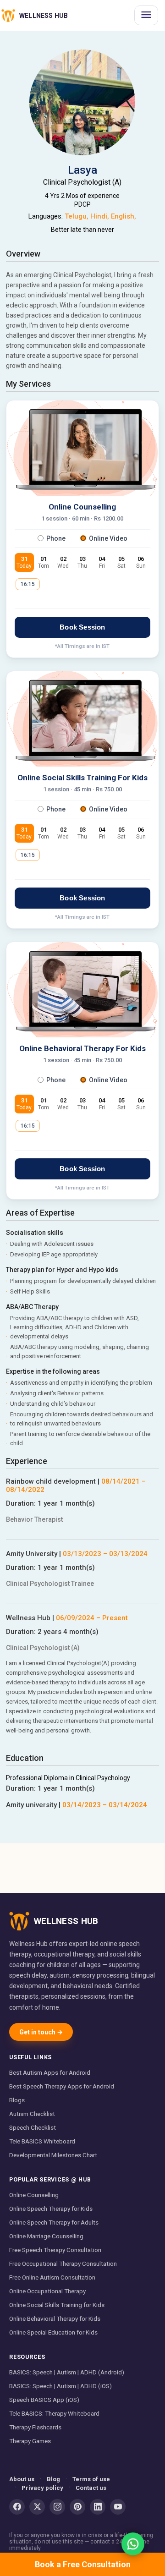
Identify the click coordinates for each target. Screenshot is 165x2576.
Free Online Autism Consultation (52, 2277)
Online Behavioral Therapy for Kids (55, 2318)
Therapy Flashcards (35, 2427)
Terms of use (91, 2479)
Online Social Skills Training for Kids (57, 2305)
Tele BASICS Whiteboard (42, 2141)
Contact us (91, 2488)
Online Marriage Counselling (46, 2236)
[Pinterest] (77, 2507)
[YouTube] (118, 2507)
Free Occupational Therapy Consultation (63, 2264)
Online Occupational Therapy (47, 2291)
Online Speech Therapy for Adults (54, 2222)
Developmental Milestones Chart (53, 2155)
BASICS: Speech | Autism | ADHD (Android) (67, 2372)
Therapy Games (30, 2441)
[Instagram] (57, 2507)
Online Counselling (34, 2195)
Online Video (108, 538)
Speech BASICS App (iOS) (44, 2400)
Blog (53, 2479)
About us (22, 2479)
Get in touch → (41, 2032)
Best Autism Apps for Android (50, 2072)
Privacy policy (42, 2488)
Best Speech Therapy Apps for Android (62, 2086)
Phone (56, 538)
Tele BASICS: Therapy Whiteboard (54, 2413)
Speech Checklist (33, 2127)
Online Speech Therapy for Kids (51, 2209)
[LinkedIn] (98, 2507)
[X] (37, 2507)
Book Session (82, 627)
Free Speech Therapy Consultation (55, 2250)
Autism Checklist (32, 2114)
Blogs (17, 2100)
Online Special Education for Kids (53, 2332)
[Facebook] (17, 2507)
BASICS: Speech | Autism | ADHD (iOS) (60, 2386)
